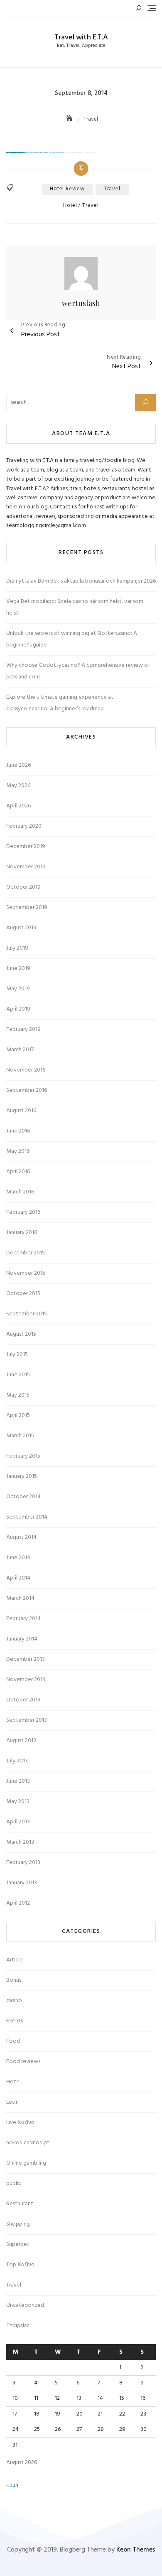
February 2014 (23, 1619)
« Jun (12, 2485)
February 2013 (23, 1863)
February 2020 (24, 826)
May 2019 (18, 989)
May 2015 (18, 1395)
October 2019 (23, 887)
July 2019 (17, 948)
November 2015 (26, 1273)
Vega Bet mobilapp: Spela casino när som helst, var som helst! (75, 607)
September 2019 (27, 908)
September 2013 (27, 1720)
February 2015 (23, 1456)
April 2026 (18, 806)
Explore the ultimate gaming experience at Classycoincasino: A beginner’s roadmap (60, 703)
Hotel (70, 206)
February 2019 (23, 1029)
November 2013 (26, 1680)
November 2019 (26, 867)
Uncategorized (25, 2305)
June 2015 (18, 1375)
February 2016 (23, 1212)
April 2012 (18, 1903)
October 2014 (23, 1497)
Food (13, 2041)
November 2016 (26, 1070)
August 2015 (21, 1334)
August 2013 (21, 1741)
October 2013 (23, 1700)
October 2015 (23, 1294)
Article (15, 1960)
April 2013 (18, 1822)
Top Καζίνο (20, 2265)
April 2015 (18, 1416)
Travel (91, 206)
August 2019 (21, 928)
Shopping (18, 2224)
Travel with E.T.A (81, 38)
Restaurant (20, 2204)
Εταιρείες (18, 2326)
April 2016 (18, 1172)
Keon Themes (136, 2550)
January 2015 (22, 1476)
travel (112, 189)
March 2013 (20, 1842)
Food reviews (23, 2062)
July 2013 (17, 1761)
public (14, 2184)
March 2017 (20, 1050)
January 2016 (22, 1233)
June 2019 (18, 968)
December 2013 (26, 1659)
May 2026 (18, 786)
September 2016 (27, 1090)
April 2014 (18, 1578)
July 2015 (17, 1355)
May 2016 (18, 1151)
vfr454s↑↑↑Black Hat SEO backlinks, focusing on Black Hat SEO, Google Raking (15, 153)
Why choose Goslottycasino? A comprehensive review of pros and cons (78, 671)
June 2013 (18, 1781)
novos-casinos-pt (28, 2143)
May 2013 (18, 1802)
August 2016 (21, 1111)
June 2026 (18, 765)
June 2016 (18, 1131)
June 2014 (18, 1558)
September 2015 (27, 1314)
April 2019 (18, 1009)
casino (14, 2001)
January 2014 (22, 1639)
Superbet (18, 2244)
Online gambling (26, 2163)
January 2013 (22, 1883)
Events (15, 2021)
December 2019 (26, 847)
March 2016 (20, 1192)
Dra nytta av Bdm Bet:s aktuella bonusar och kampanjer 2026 (81, 581)
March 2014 (20, 1598)
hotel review (67, 189)
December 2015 (26, 1253)
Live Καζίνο (20, 2123)
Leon (12, 2102)
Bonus (14, 1980)
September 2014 (27, 1517)
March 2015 (20, 1436)
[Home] (70, 119)
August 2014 (21, 1537)
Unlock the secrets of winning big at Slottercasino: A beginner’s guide (72, 639)
